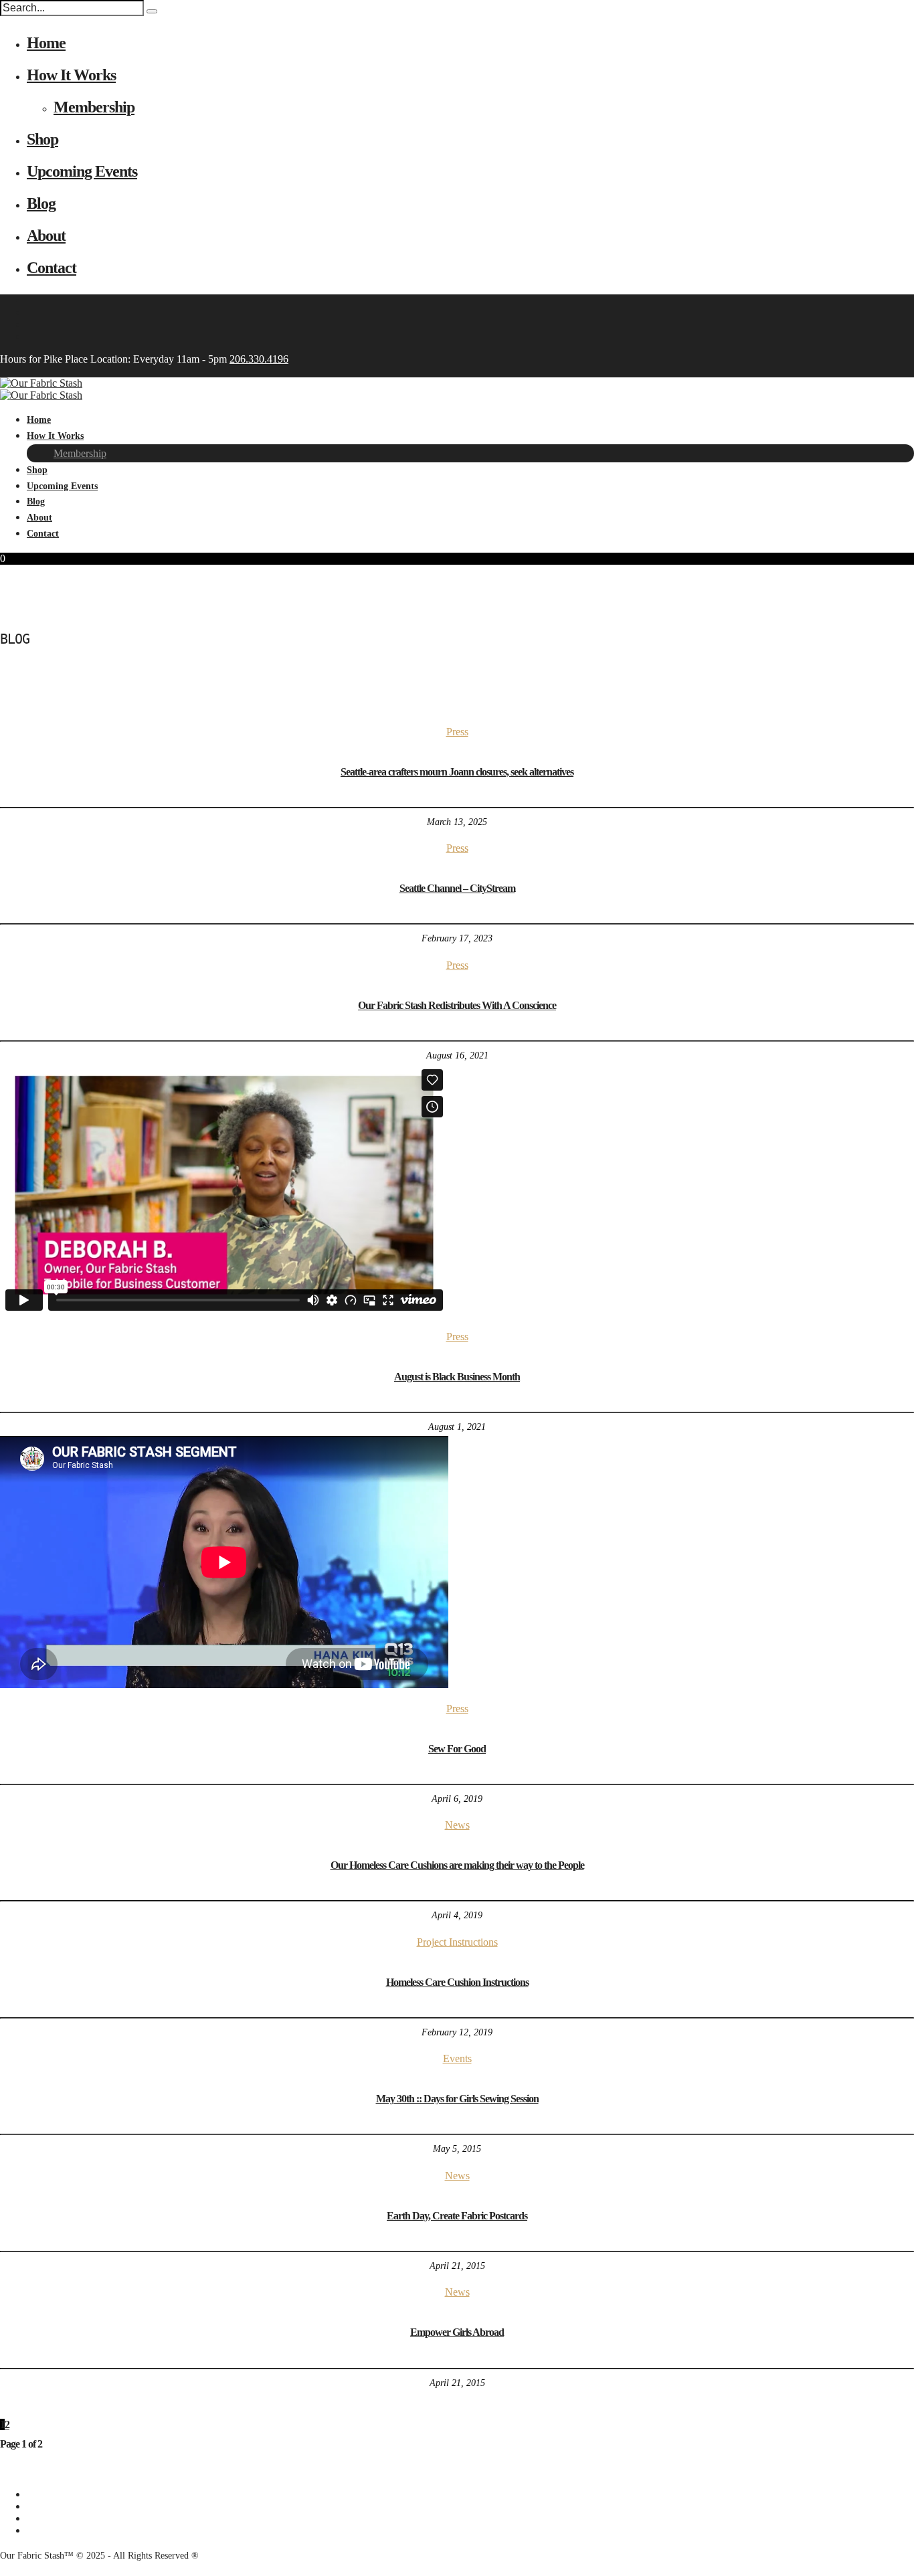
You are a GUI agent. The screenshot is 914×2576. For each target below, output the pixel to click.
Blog (41, 203)
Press (457, 732)
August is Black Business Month (457, 1377)
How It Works (71, 75)
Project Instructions (457, 1942)
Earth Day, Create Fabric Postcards (457, 2216)
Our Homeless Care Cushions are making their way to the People (457, 1865)
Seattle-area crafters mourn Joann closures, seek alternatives (457, 772)
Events (457, 2058)
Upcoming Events (82, 171)
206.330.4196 (259, 359)
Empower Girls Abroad (457, 2332)
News (457, 1825)
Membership (94, 107)
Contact (52, 268)
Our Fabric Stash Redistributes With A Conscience (457, 1005)
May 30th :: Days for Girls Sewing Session (457, 2099)
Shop (42, 139)
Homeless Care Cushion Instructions (457, 1982)
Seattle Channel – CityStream (457, 888)
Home (46, 43)
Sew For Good (457, 1749)
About (46, 236)
